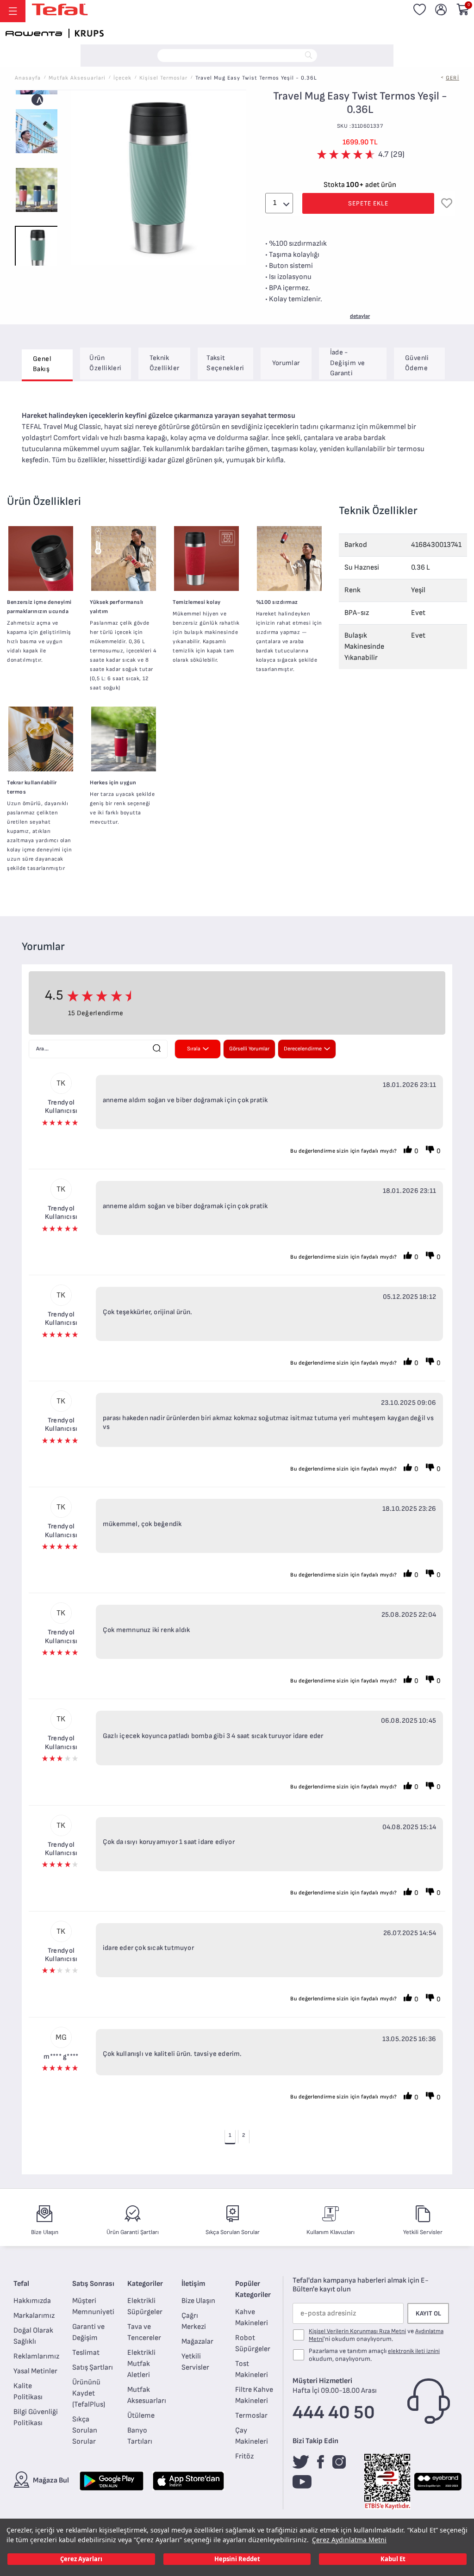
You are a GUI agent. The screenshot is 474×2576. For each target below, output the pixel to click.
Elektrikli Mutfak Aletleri (141, 2364)
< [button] (37, 100)
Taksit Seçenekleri (225, 363)
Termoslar (251, 2416)
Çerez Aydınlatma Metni (349, 2540)
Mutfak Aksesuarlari (77, 78)
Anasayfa (28, 78)
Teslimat (86, 2353)
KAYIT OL (428, 2313)
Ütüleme (141, 2416)
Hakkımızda (32, 2301)
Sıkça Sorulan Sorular (85, 2430)
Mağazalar (197, 2342)
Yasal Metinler (35, 2371)
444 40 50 (334, 2413)
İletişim (193, 2284)
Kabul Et (393, 2559)
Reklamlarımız (36, 2356)
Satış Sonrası (93, 2284)
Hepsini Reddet (237, 2559)
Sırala (194, 1049)
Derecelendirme (303, 1049)
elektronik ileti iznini (414, 2351)
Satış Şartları (93, 2368)
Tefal (21, 2284)
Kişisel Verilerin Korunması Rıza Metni (357, 2331)
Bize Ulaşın (198, 2301)
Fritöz (244, 2456)
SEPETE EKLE (368, 203)
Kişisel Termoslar (163, 78)
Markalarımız (34, 2316)
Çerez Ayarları (81, 2559)
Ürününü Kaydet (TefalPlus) (89, 2393)
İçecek (122, 78)
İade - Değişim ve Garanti (348, 363)
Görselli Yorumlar (249, 1049)
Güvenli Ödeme (417, 363)
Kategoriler (145, 2284)
